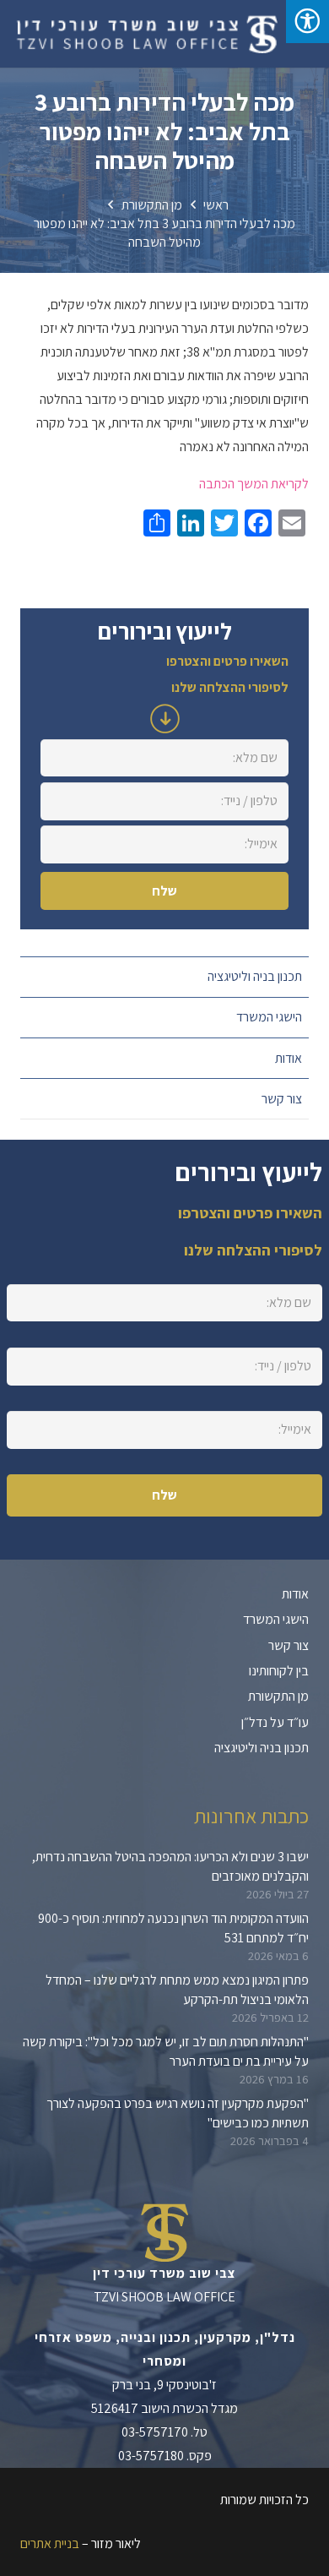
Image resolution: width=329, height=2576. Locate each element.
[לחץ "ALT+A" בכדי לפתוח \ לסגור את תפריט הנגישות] (307, 22)
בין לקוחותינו (279, 1671)
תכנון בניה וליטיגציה (255, 976)
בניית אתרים (50, 2543)
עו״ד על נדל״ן (275, 1722)
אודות (289, 1058)
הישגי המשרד (269, 1017)
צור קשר (282, 1099)
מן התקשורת (278, 1696)
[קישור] (146, 34)
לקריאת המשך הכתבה (254, 484)
